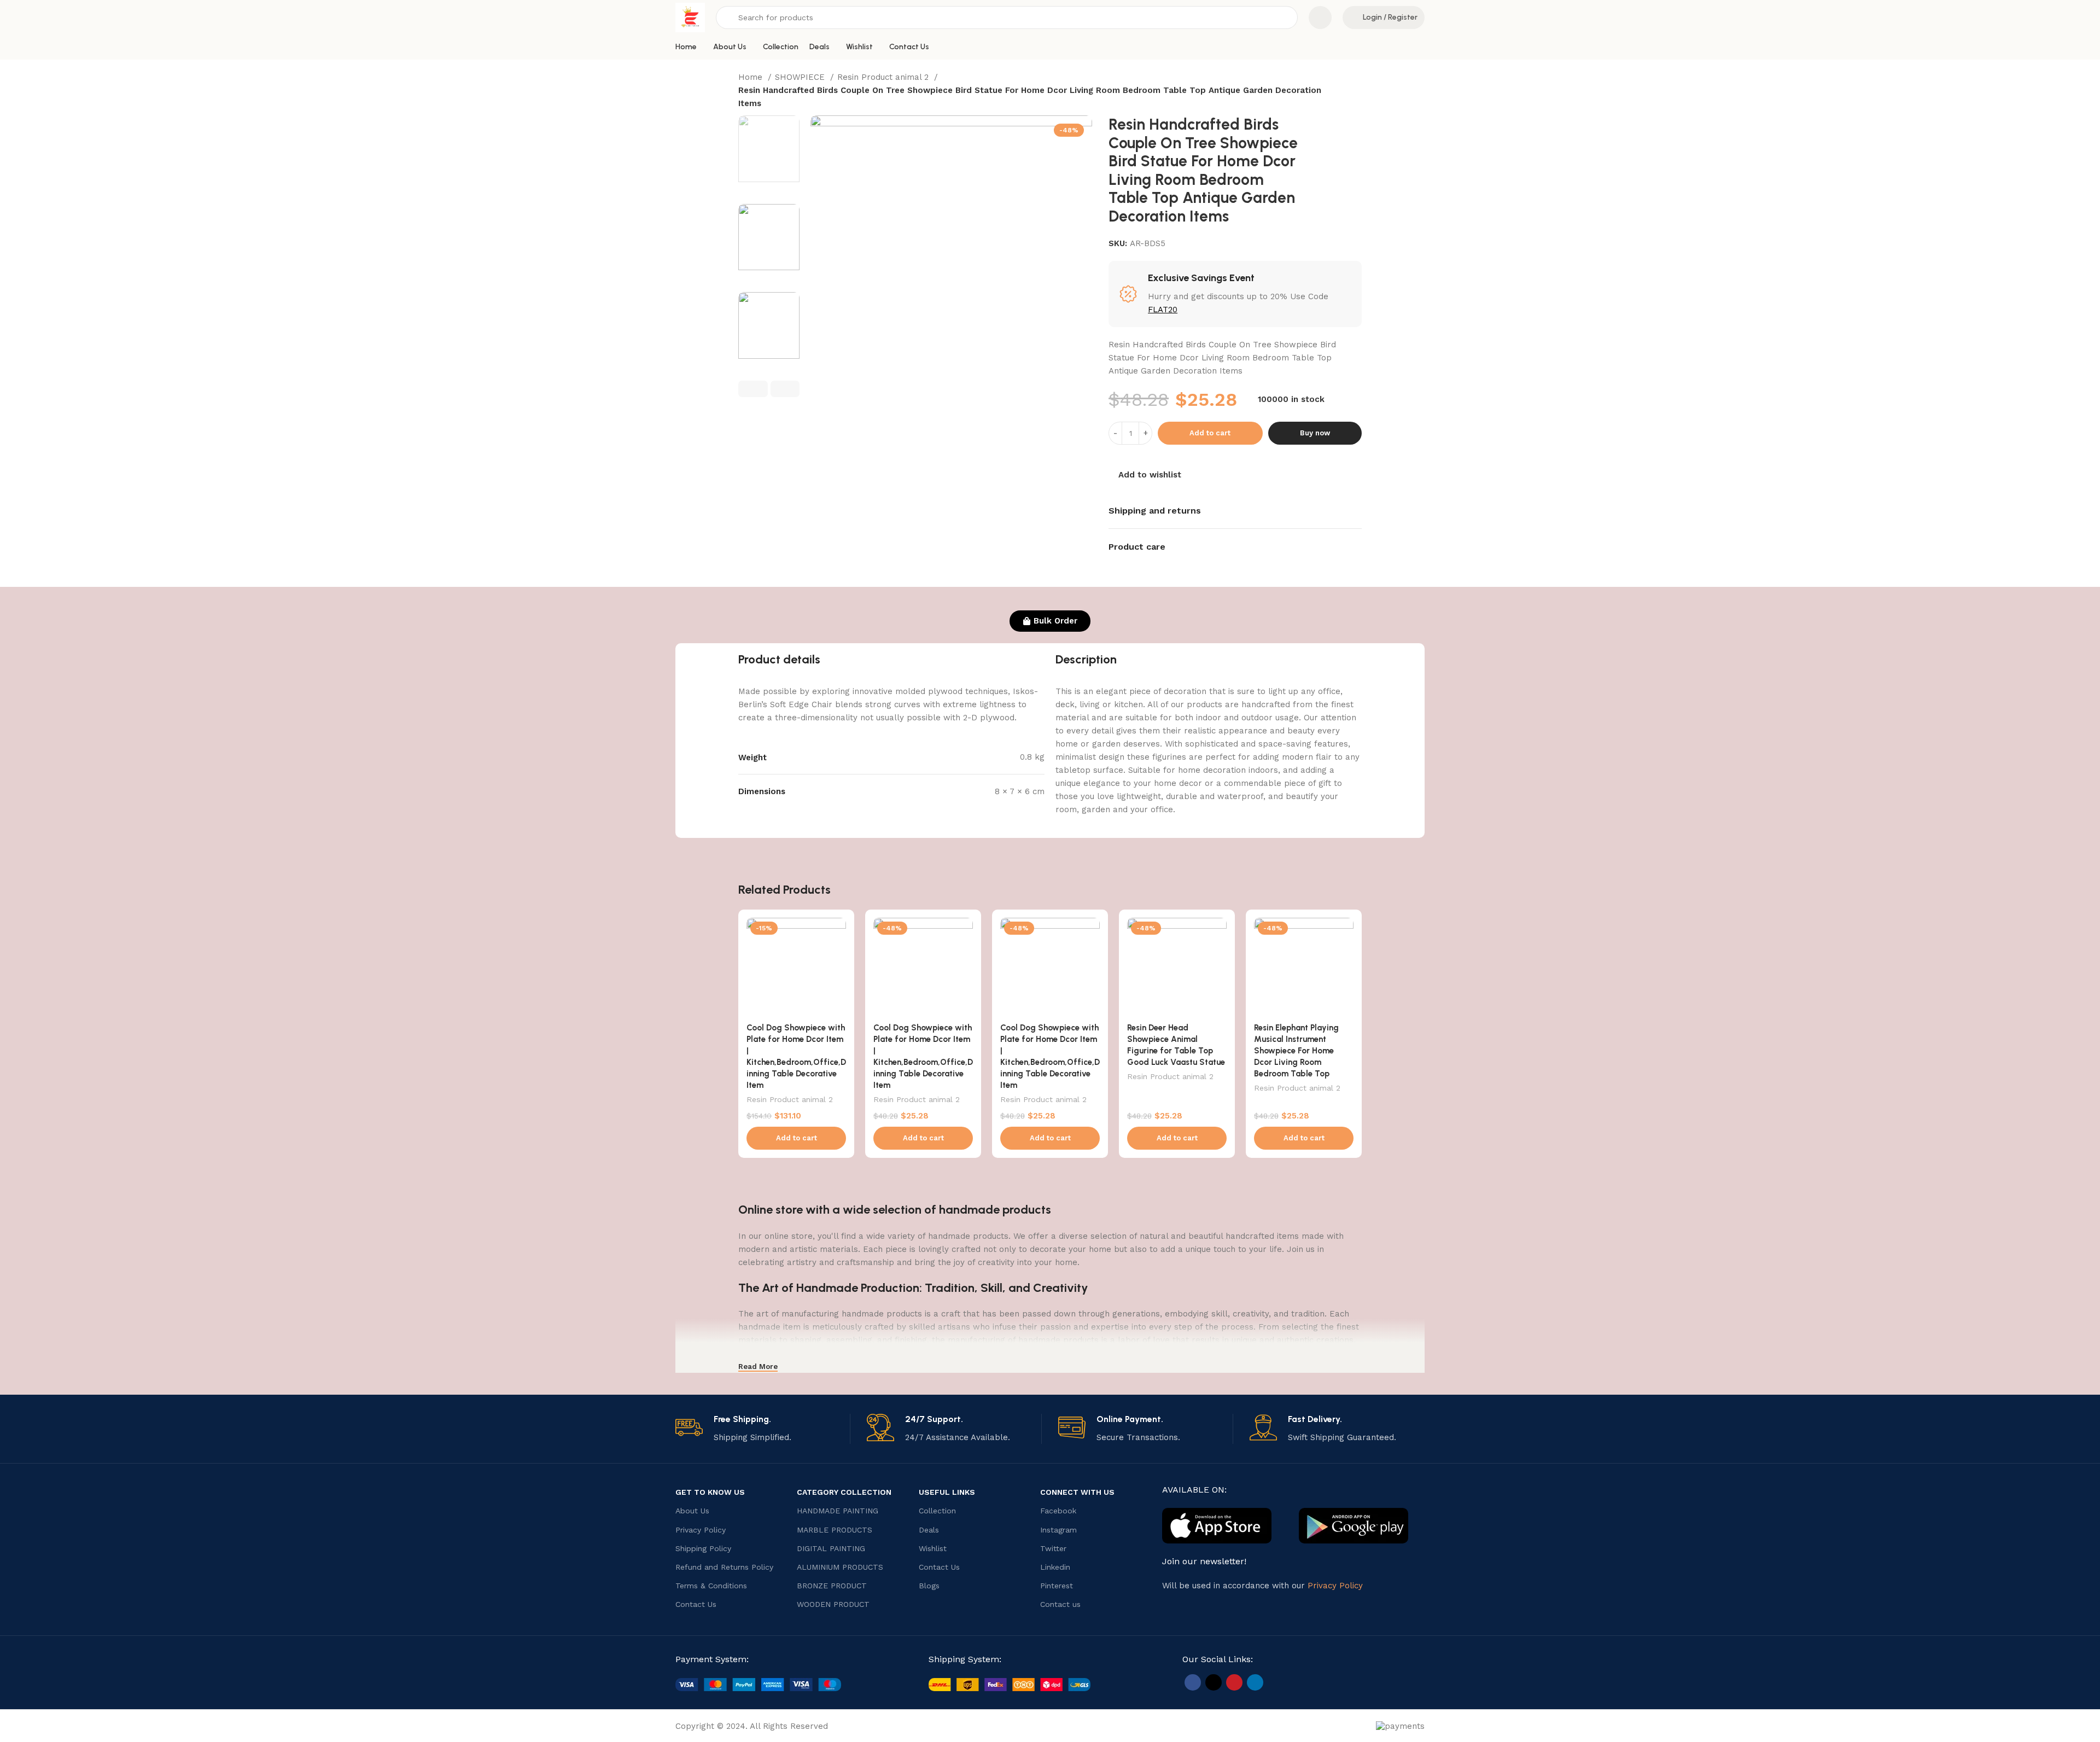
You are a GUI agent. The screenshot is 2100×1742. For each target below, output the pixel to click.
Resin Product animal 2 (884, 77)
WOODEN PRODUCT (833, 1604)
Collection (937, 1511)
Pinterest (1057, 1586)
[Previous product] (1343, 91)
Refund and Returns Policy (724, 1567)
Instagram (1058, 1530)
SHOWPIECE (801, 77)
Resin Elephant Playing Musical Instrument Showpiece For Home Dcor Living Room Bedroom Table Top (1296, 1051)
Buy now (1315, 433)
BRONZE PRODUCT (832, 1586)
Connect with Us (1077, 1492)
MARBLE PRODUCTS (835, 1530)
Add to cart (1210, 433)
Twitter (1053, 1548)
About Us (692, 1511)
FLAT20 (1163, 310)
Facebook (1058, 1511)
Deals (929, 1530)
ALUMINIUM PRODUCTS (840, 1567)
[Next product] (1365, 91)
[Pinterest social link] (1234, 1682)
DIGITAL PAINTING (831, 1548)
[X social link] (1214, 1682)
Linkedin (1055, 1567)
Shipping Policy (703, 1548)
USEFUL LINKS (947, 1492)
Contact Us (696, 1604)
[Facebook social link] (1193, 1682)
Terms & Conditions (711, 1586)
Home (752, 77)
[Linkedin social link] (1255, 1682)
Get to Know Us (710, 1492)
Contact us (1060, 1604)
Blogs (929, 1586)
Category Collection (844, 1492)
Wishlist (933, 1548)
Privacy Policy (701, 1530)
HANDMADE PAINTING (838, 1511)
